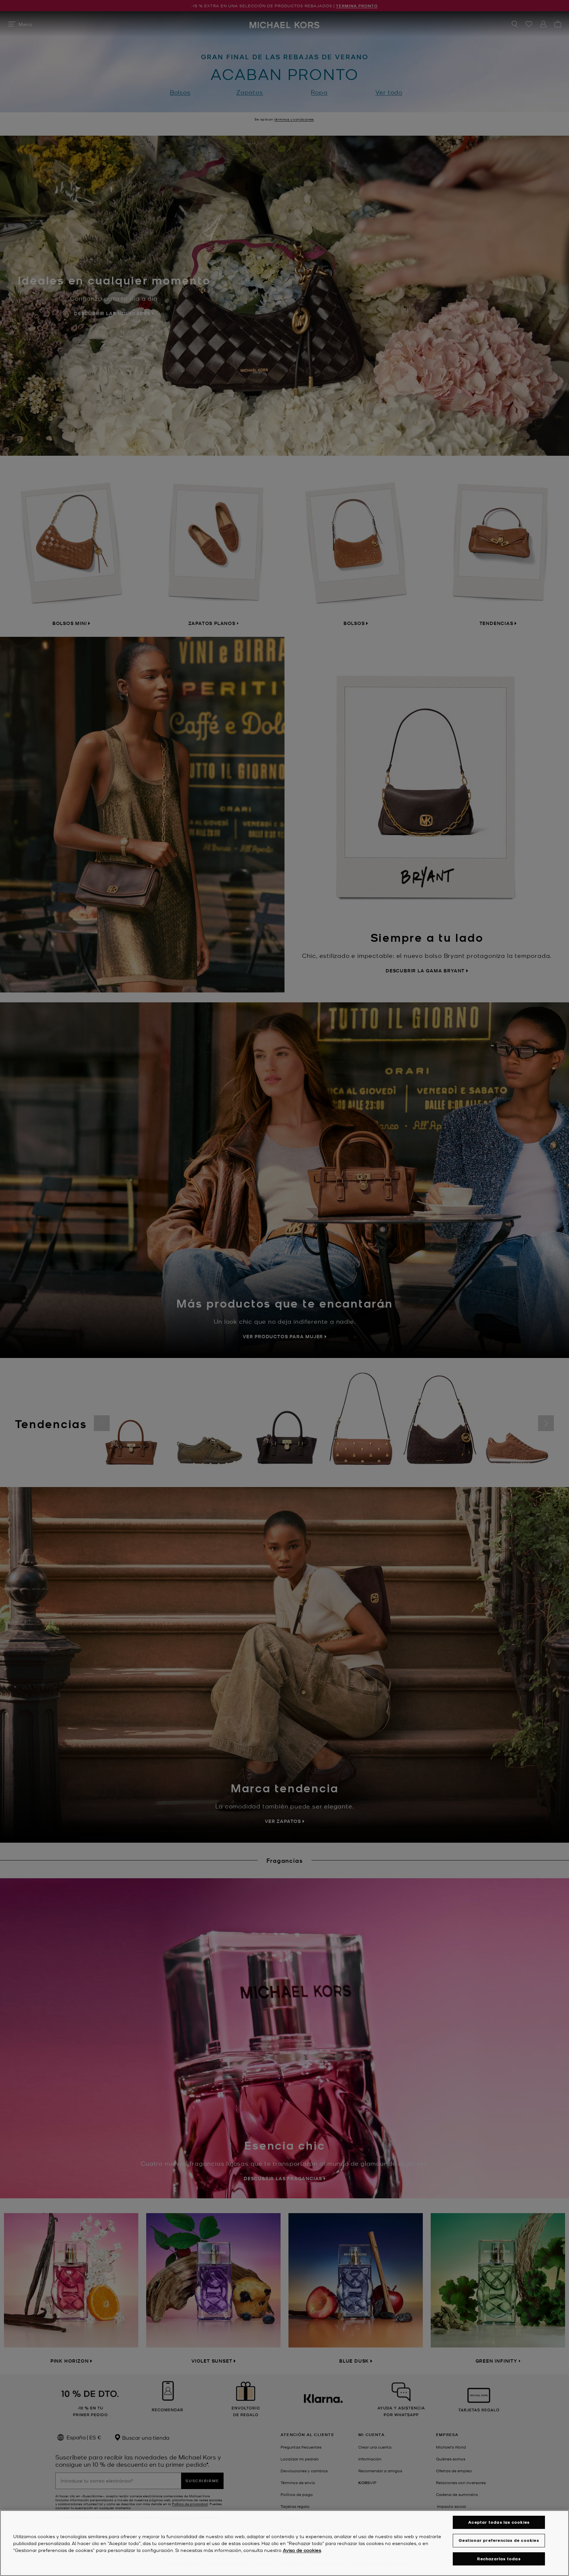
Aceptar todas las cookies (499, 2522)
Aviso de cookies (302, 2550)
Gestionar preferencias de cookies (499, 2540)
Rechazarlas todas (499, 2559)
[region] (284, 2543)
